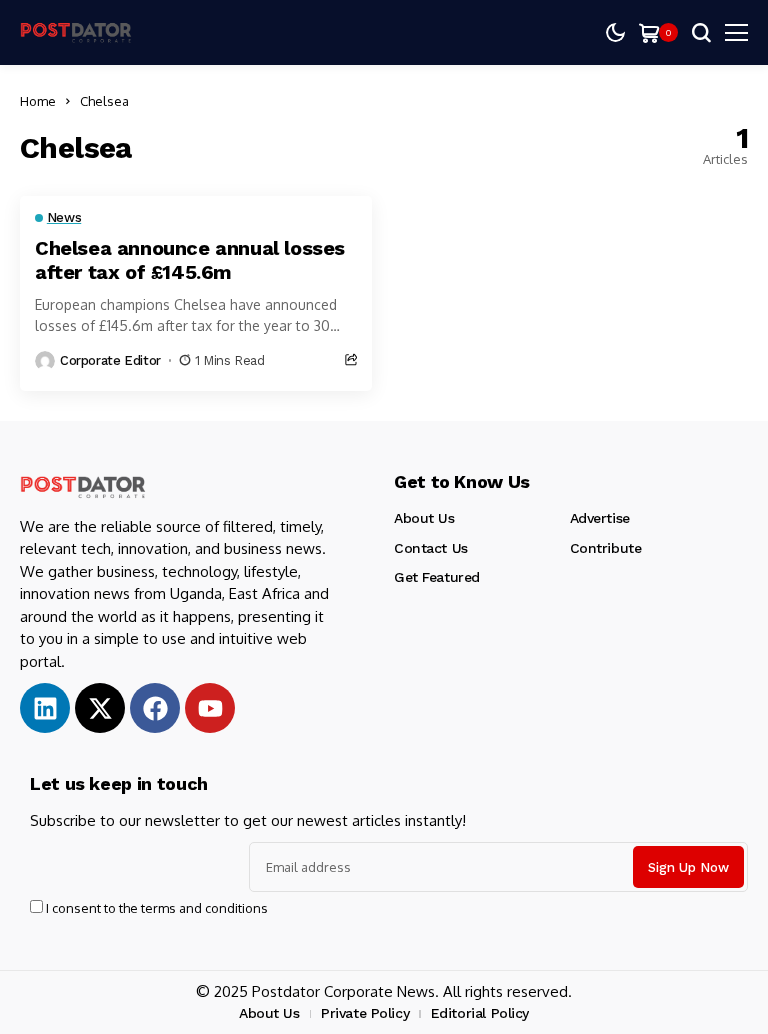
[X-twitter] (100, 708)
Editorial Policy (480, 1013)
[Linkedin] (45, 708)
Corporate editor (110, 360)
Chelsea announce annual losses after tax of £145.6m (190, 260)
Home (38, 101)
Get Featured (437, 577)
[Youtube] (210, 708)
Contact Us (431, 548)
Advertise (600, 518)
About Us (424, 518)
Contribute (606, 548)
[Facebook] (155, 708)
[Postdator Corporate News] (80, 32)
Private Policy (365, 1013)
